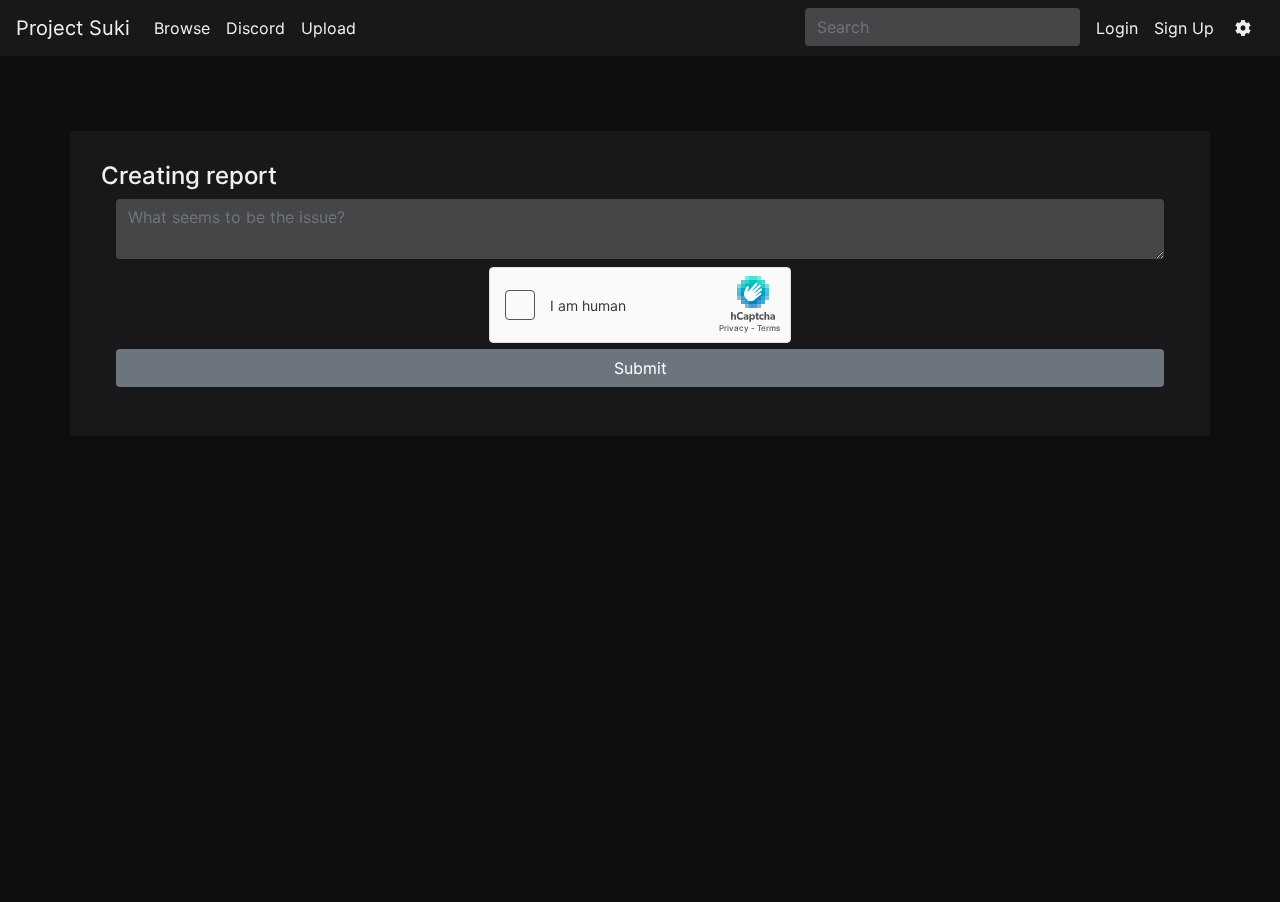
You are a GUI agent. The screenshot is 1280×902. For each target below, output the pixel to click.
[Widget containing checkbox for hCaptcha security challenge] (640, 305)
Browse (182, 28)
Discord (255, 28)
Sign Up (1184, 28)
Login (1117, 28)
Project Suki (73, 28)
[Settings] (1243, 28)
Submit (640, 368)
